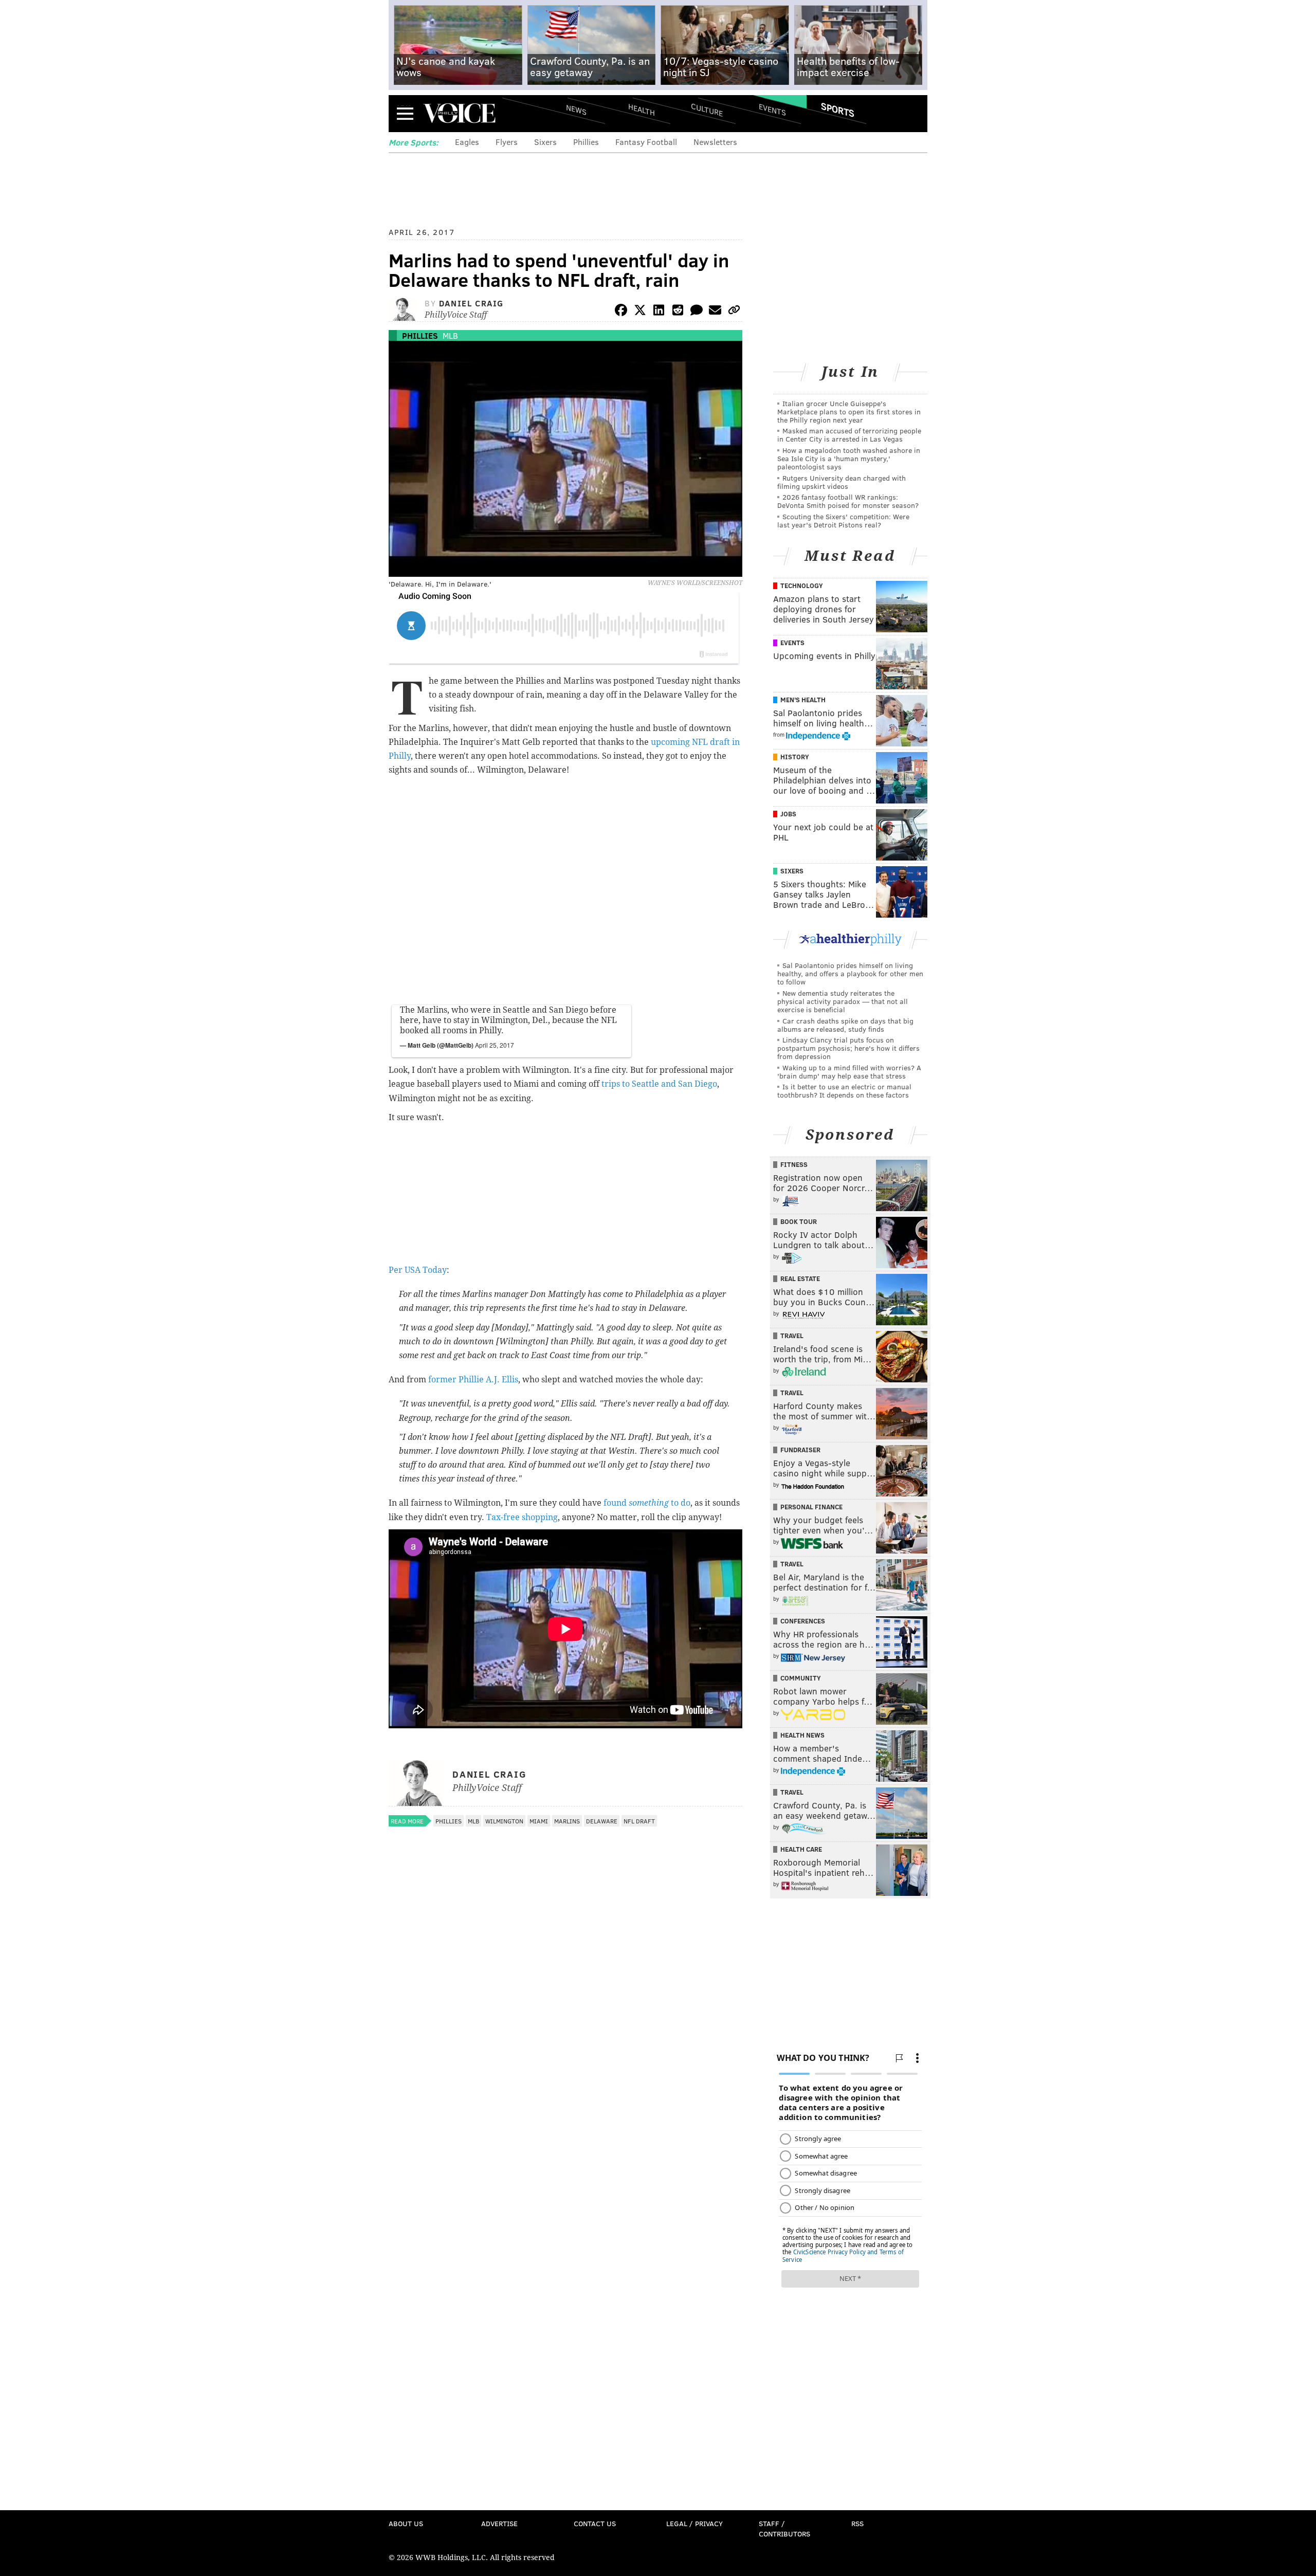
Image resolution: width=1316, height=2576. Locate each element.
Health (642, 109)
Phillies (586, 142)
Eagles (467, 142)
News (576, 109)
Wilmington (504, 1821)
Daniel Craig (471, 303)
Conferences (803, 1621)
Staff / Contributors (784, 2528)
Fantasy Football (646, 142)
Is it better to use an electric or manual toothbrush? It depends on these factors (844, 1091)
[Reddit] (678, 312)
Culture (707, 109)
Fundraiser (800, 1450)
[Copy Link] (734, 312)
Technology (802, 586)
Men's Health (803, 700)
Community (801, 1678)
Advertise (499, 2523)
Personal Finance (811, 1507)
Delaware (602, 1821)
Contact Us (595, 2523)
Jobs (788, 814)
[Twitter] (640, 312)
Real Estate (800, 1278)
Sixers (545, 142)
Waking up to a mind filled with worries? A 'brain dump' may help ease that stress (849, 1072)
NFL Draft (639, 1821)
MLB (450, 335)
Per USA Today (418, 1270)
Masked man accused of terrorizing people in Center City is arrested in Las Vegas (849, 435)
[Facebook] (621, 312)
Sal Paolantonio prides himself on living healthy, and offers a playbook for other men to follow (850, 973)
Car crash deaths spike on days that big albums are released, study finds (845, 1025)
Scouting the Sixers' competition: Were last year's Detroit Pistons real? (843, 520)
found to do (647, 1503)
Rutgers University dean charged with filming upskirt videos (842, 482)
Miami (539, 1821)
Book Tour (799, 1221)
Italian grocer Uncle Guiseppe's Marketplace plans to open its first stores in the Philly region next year (849, 412)
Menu (405, 113)
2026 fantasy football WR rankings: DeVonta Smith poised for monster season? (848, 501)
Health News (802, 1735)
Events (772, 109)
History (795, 757)
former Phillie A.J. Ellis (473, 1380)
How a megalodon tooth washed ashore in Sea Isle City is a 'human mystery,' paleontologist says (849, 458)
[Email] (715, 312)
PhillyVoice (459, 113)
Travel (792, 1336)
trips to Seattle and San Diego (659, 1084)
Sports (838, 109)
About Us (406, 2523)
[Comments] (697, 312)
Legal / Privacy (694, 2523)
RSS (857, 2523)
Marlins (567, 1821)
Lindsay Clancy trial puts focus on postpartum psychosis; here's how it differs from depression (848, 1048)
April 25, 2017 (495, 1045)
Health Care (801, 1849)
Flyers (507, 142)
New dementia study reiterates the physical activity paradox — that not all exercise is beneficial (843, 1001)
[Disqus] (565, 2105)
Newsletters (715, 142)
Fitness (794, 1164)
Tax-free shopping (522, 1517)
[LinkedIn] (659, 312)
